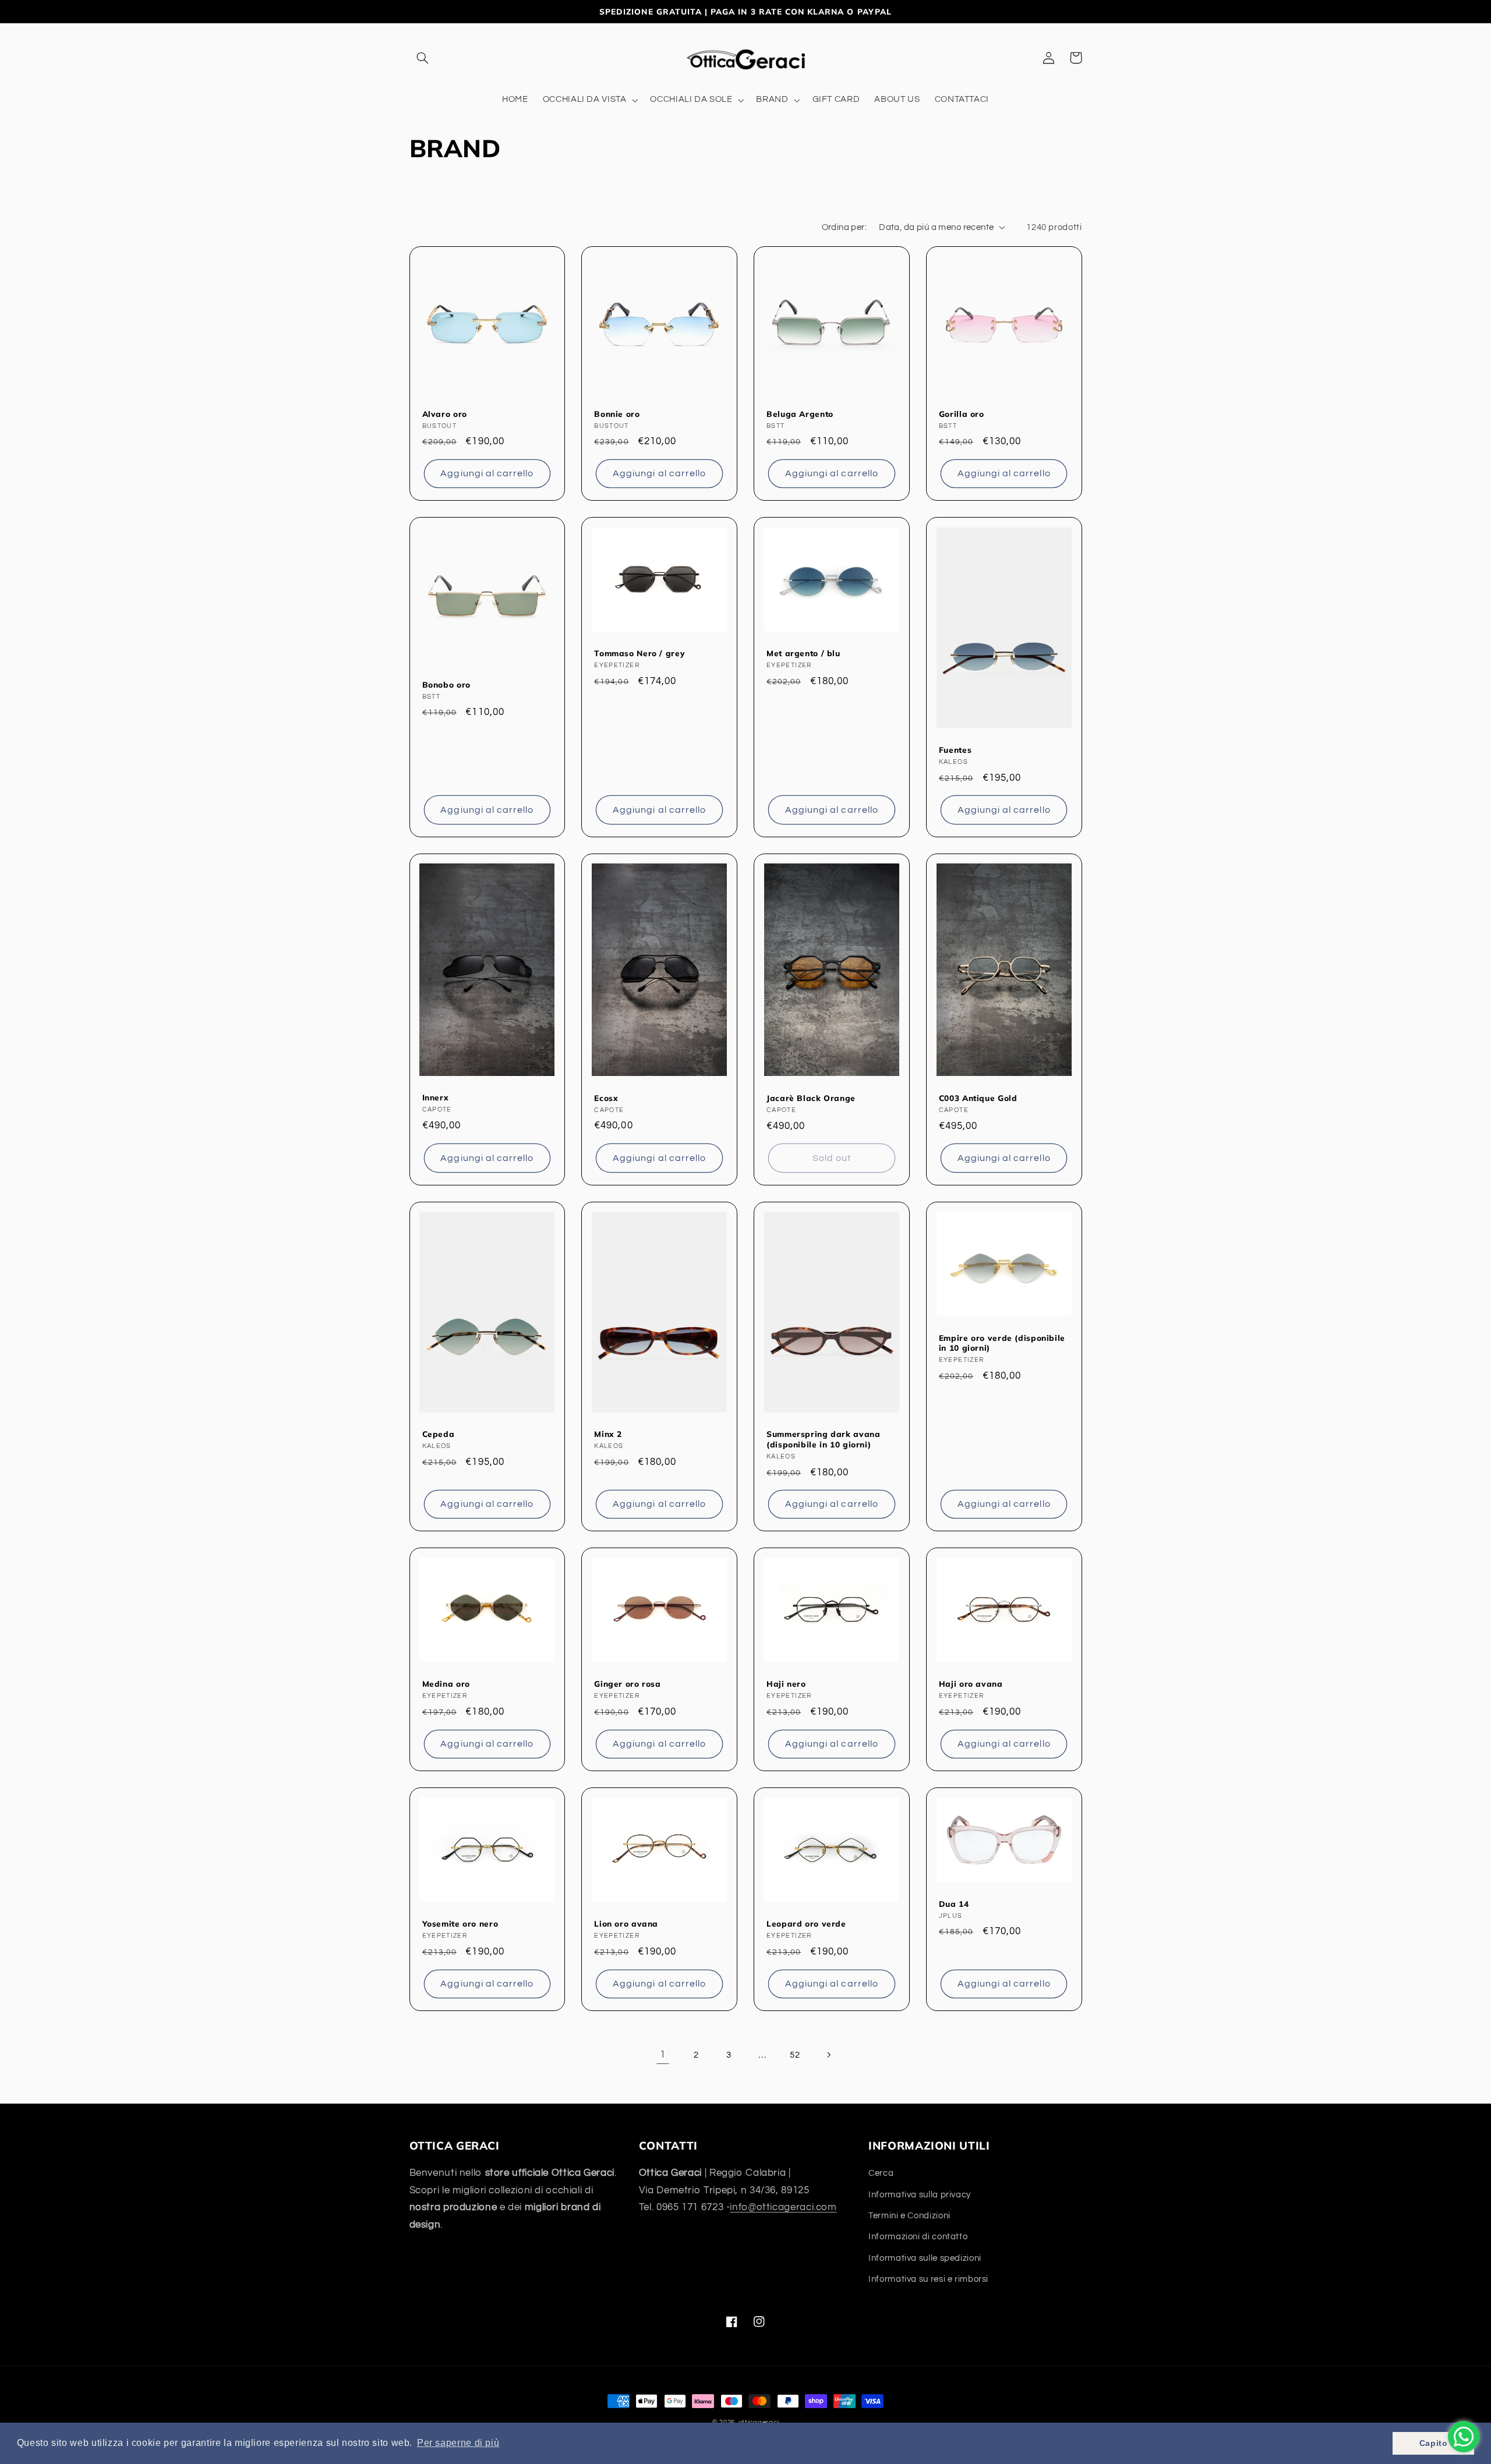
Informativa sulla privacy (920, 2195)
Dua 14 (954, 1904)
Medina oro (446, 1684)
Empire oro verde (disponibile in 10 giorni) (1002, 1343)
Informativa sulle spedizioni (925, 2258)
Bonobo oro (446, 684)
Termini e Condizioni (909, 2216)
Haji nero (786, 1684)
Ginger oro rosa (627, 1684)
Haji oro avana (971, 1684)
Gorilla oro (962, 414)
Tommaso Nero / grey (639, 653)
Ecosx (606, 1098)
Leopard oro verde (806, 1923)
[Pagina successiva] (828, 2055)
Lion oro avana (626, 1923)
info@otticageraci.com (783, 2207)
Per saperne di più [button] (458, 2443)
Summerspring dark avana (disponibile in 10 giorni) (824, 1439)
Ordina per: (845, 227)
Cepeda (439, 1434)
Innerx (436, 1097)
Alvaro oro (445, 414)
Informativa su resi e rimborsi (928, 2279)
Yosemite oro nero (460, 1923)
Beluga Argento (800, 414)
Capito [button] (1434, 2443)
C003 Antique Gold (978, 1098)
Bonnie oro (617, 414)
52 (795, 2055)
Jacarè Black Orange (811, 1098)
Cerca (881, 2173)
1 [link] (663, 2055)
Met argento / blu (803, 653)
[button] (423, 58)
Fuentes (955, 750)
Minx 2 (608, 1434)
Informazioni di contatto (918, 2237)
